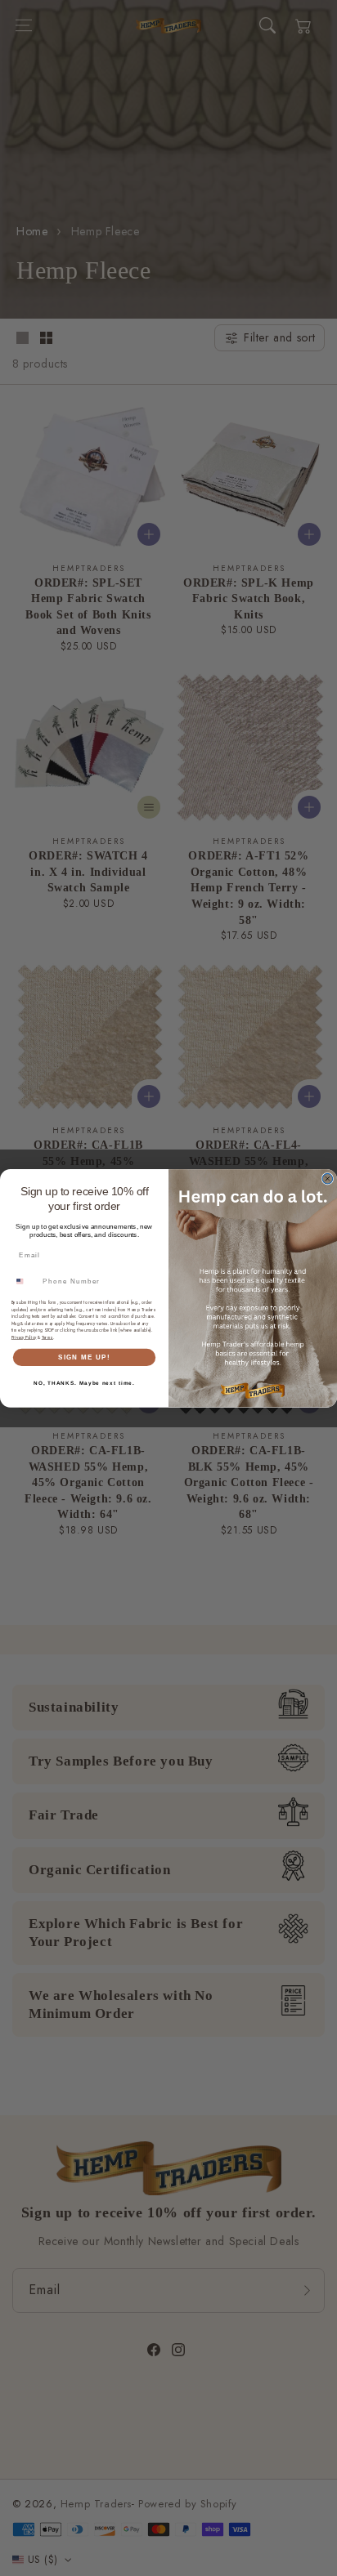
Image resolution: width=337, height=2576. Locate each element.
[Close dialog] (328, 1179)
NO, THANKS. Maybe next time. (84, 1383)
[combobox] (25, 1281)
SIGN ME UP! (84, 1357)
